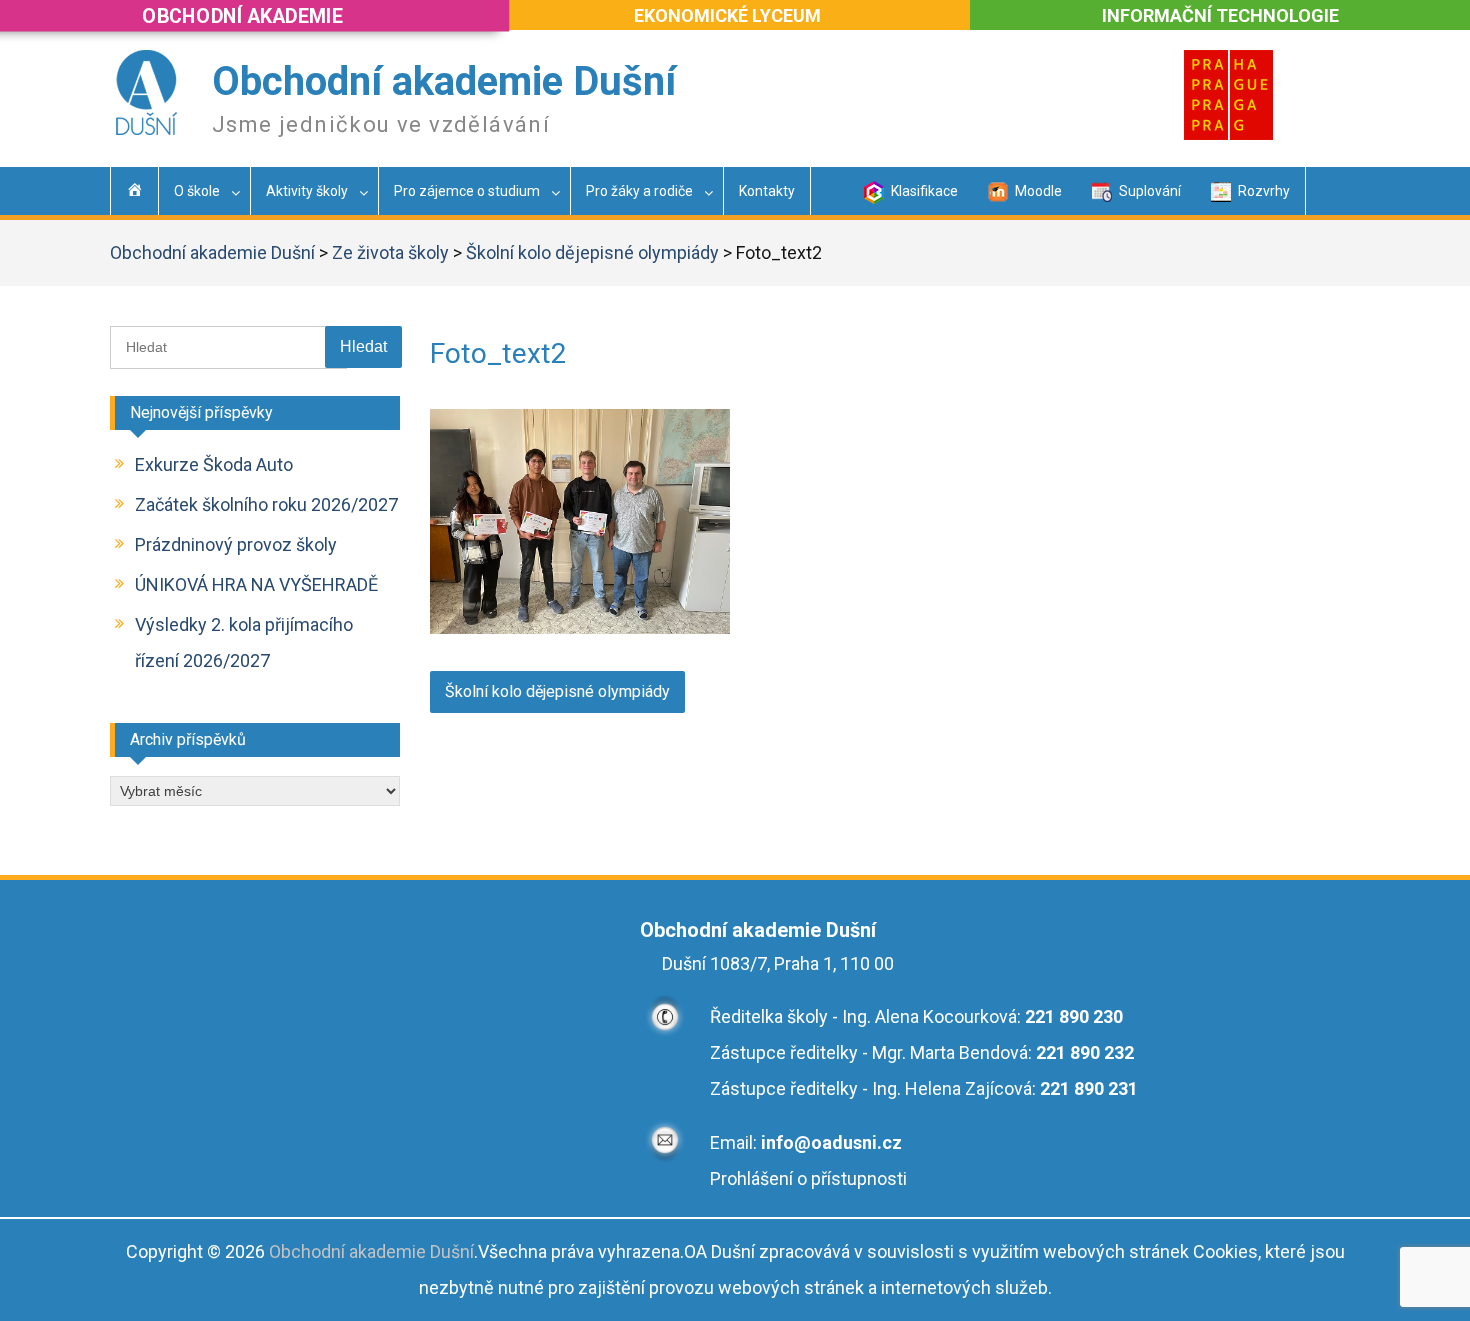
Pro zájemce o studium (467, 191)
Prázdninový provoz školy (236, 544)
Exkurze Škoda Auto (214, 464)
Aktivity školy (307, 191)
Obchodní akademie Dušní (444, 81)
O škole (197, 191)
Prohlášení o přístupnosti (808, 1178)
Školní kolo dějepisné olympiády (592, 252)
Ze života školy (390, 252)
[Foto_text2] (580, 627)
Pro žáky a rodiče (639, 191)
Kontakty (767, 191)
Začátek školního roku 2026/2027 (266, 504)
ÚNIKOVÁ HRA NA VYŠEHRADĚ (256, 584)
